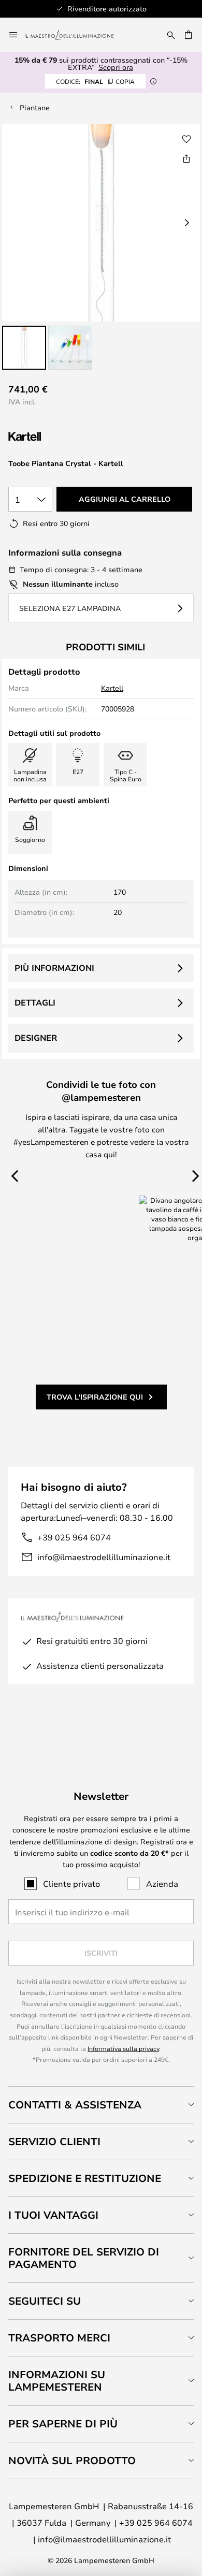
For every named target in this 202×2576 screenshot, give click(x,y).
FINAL (95, 81)
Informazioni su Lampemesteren (57, 2381)
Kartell (112, 688)
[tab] (101, 2105)
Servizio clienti (54, 2141)
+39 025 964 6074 (74, 1537)
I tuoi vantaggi (53, 2215)
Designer (36, 1038)
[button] (24, 348)
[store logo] (75, 35)
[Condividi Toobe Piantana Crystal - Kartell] (186, 158)
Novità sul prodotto (72, 2460)
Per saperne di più (63, 2424)
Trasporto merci (59, 2338)
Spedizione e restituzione (85, 2178)
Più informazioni (54, 968)
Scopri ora (116, 67)
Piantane (35, 107)
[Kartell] (60, 437)
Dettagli (35, 1002)
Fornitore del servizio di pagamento (84, 2258)
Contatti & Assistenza (75, 2105)
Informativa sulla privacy (123, 2048)
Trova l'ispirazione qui (95, 1397)
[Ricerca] (171, 35)
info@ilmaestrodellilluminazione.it (104, 1557)
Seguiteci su (45, 2301)
